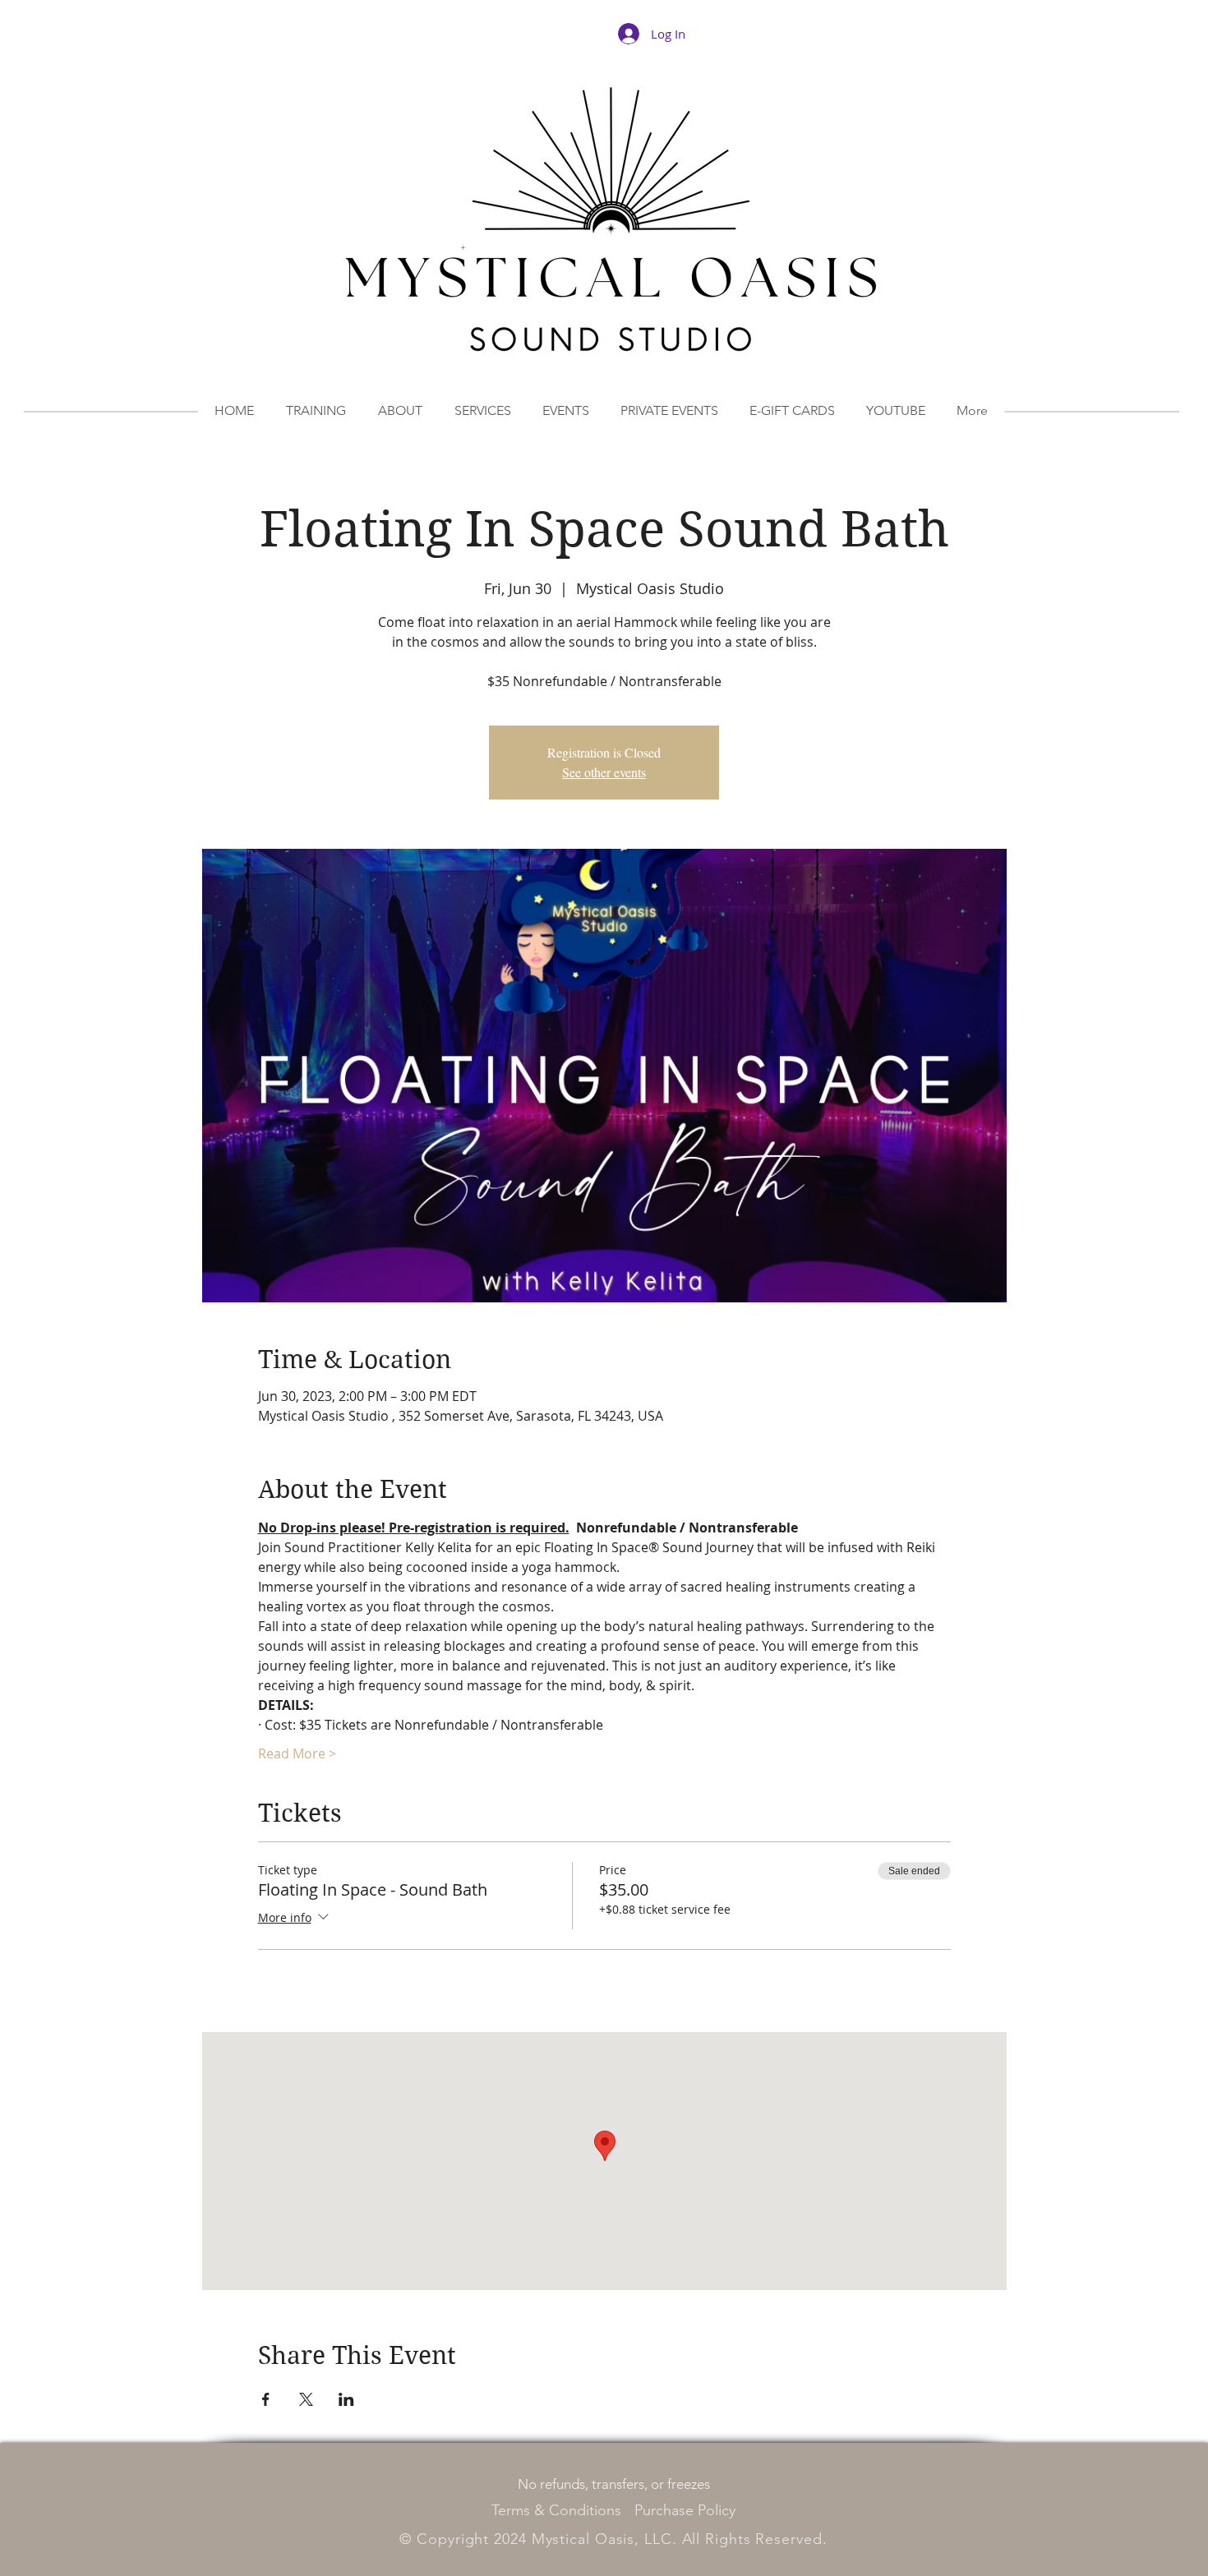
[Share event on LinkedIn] (346, 2399)
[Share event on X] (306, 2399)
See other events (604, 772)
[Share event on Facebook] (266, 2399)
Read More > (297, 1753)
